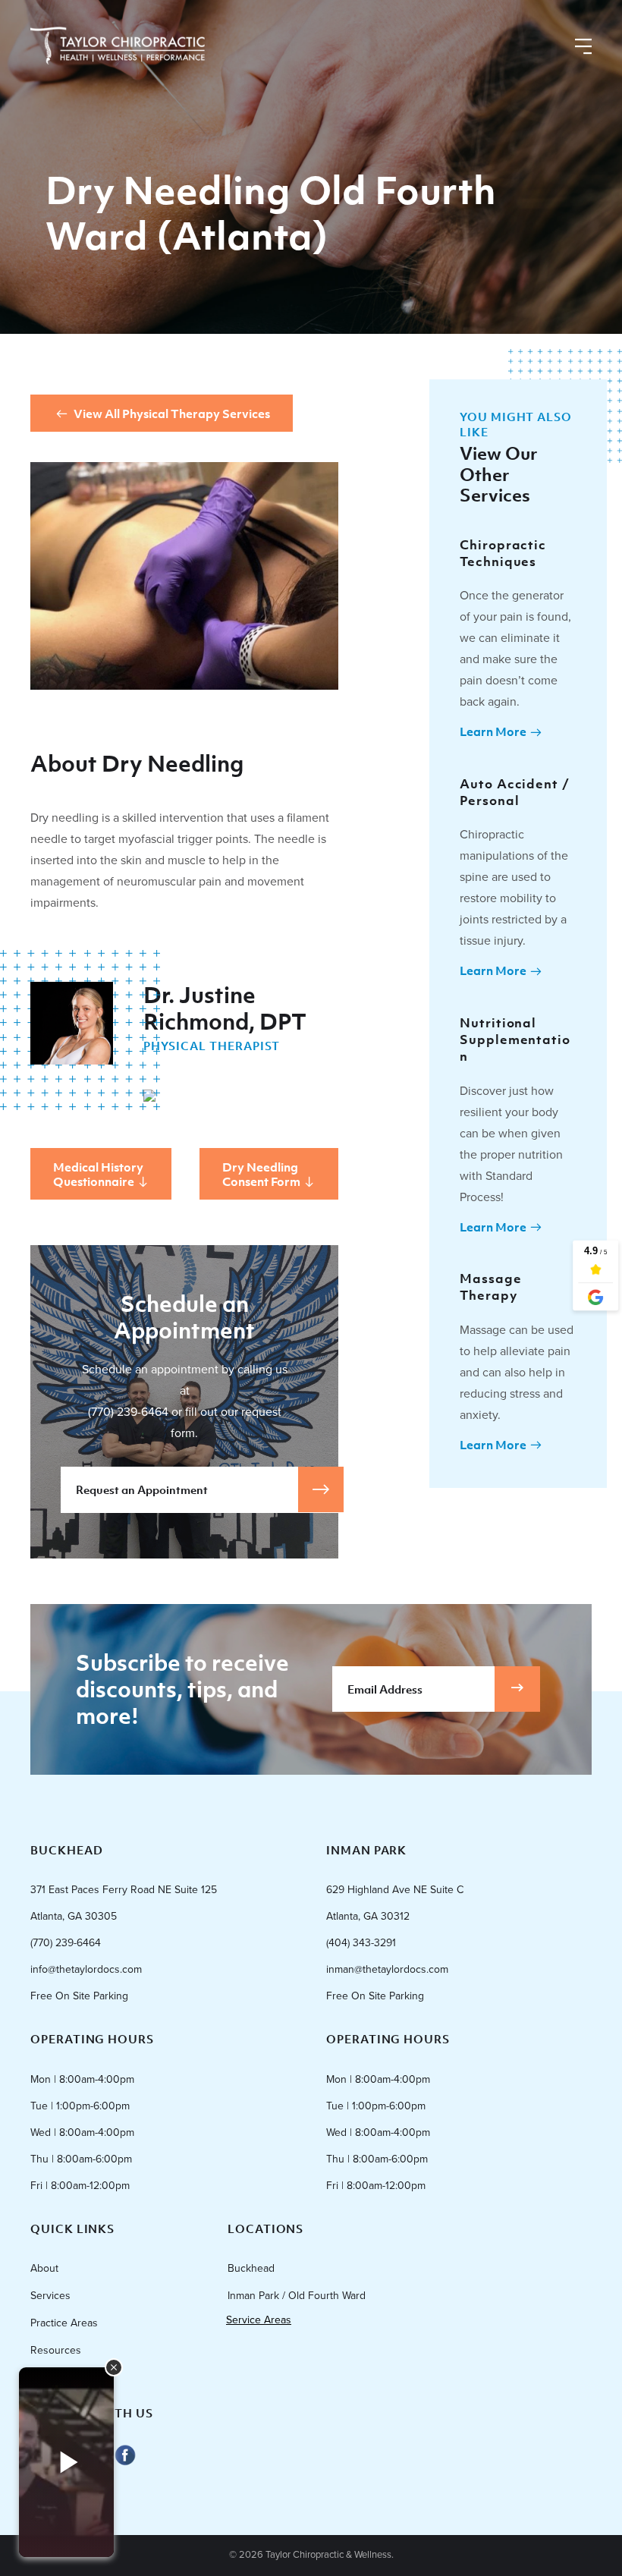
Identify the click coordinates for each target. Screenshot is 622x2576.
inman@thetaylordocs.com (387, 1969)
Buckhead (251, 2268)
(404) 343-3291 (361, 1943)
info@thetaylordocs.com (86, 1969)
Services (50, 2296)
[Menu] (583, 47)
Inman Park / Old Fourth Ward (297, 2296)
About (44, 2268)
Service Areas (259, 2320)
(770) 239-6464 (128, 1412)
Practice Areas (64, 2323)
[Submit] (517, 1689)
